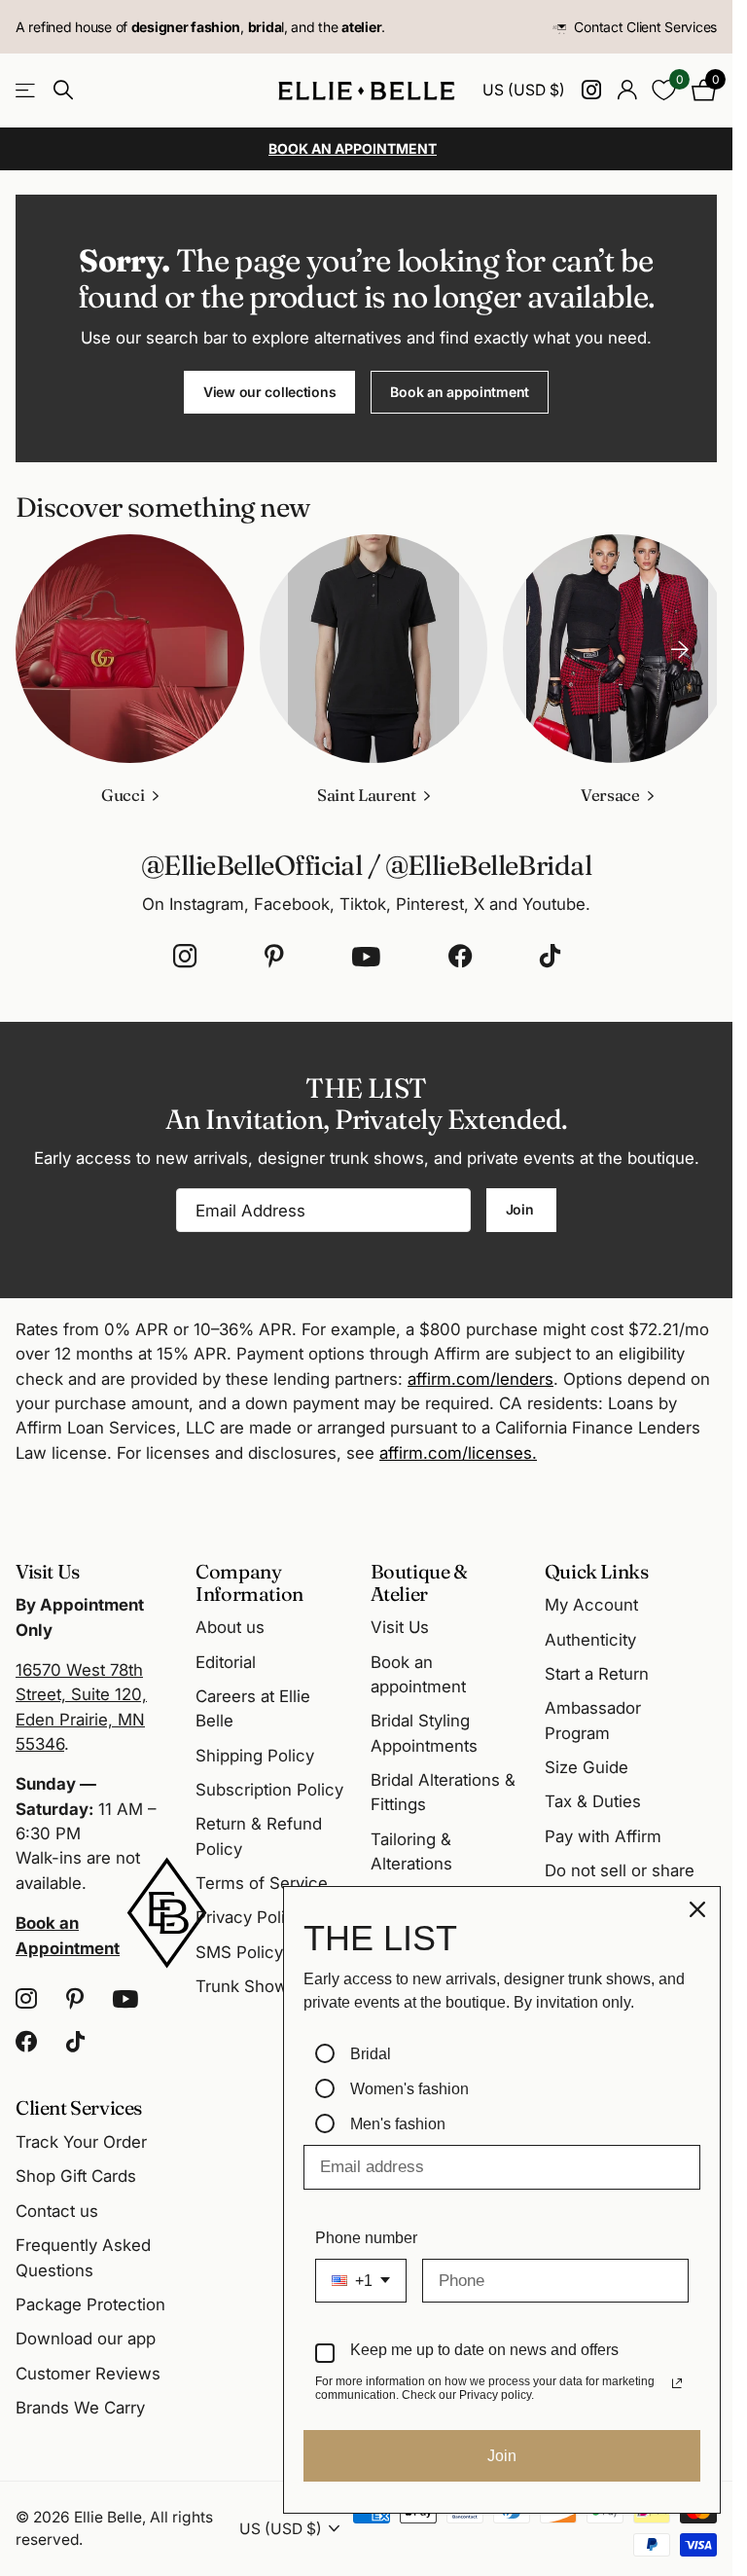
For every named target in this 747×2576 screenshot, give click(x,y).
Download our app (86, 2339)
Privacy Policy (249, 1917)
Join (522, 1204)
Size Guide (587, 1767)
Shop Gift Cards (76, 2176)
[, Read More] (591, 90)
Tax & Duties (593, 1801)
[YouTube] (366, 952)
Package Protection (90, 2304)
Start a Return (597, 1674)
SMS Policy (239, 1951)
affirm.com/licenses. (458, 1448)
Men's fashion (398, 2124)
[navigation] (680, 646)
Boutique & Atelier (419, 1581)
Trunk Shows (246, 1986)
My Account (591, 1605)
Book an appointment (460, 392)
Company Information (249, 1581)
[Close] (697, 1909)
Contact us (57, 2210)
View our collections (269, 392)
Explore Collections (27, 91)
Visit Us (400, 1627)
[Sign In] (627, 90)
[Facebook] (460, 952)
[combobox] (361, 2281)
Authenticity (590, 1639)
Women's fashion (409, 2089)
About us (230, 1627)
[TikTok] (550, 952)
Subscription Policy (269, 1790)
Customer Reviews (88, 2373)
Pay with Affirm (603, 1835)
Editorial (226, 1661)
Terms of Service (262, 1883)
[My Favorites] (664, 90)
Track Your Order (81, 2142)
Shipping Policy (255, 1755)
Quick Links (597, 1570)
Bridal (371, 2054)
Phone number (366, 2238)
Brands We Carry (80, 2408)
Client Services (79, 2107)
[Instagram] (185, 952)
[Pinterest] (274, 952)
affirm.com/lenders (480, 1374)
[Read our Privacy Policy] (677, 2383)
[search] (63, 90)
